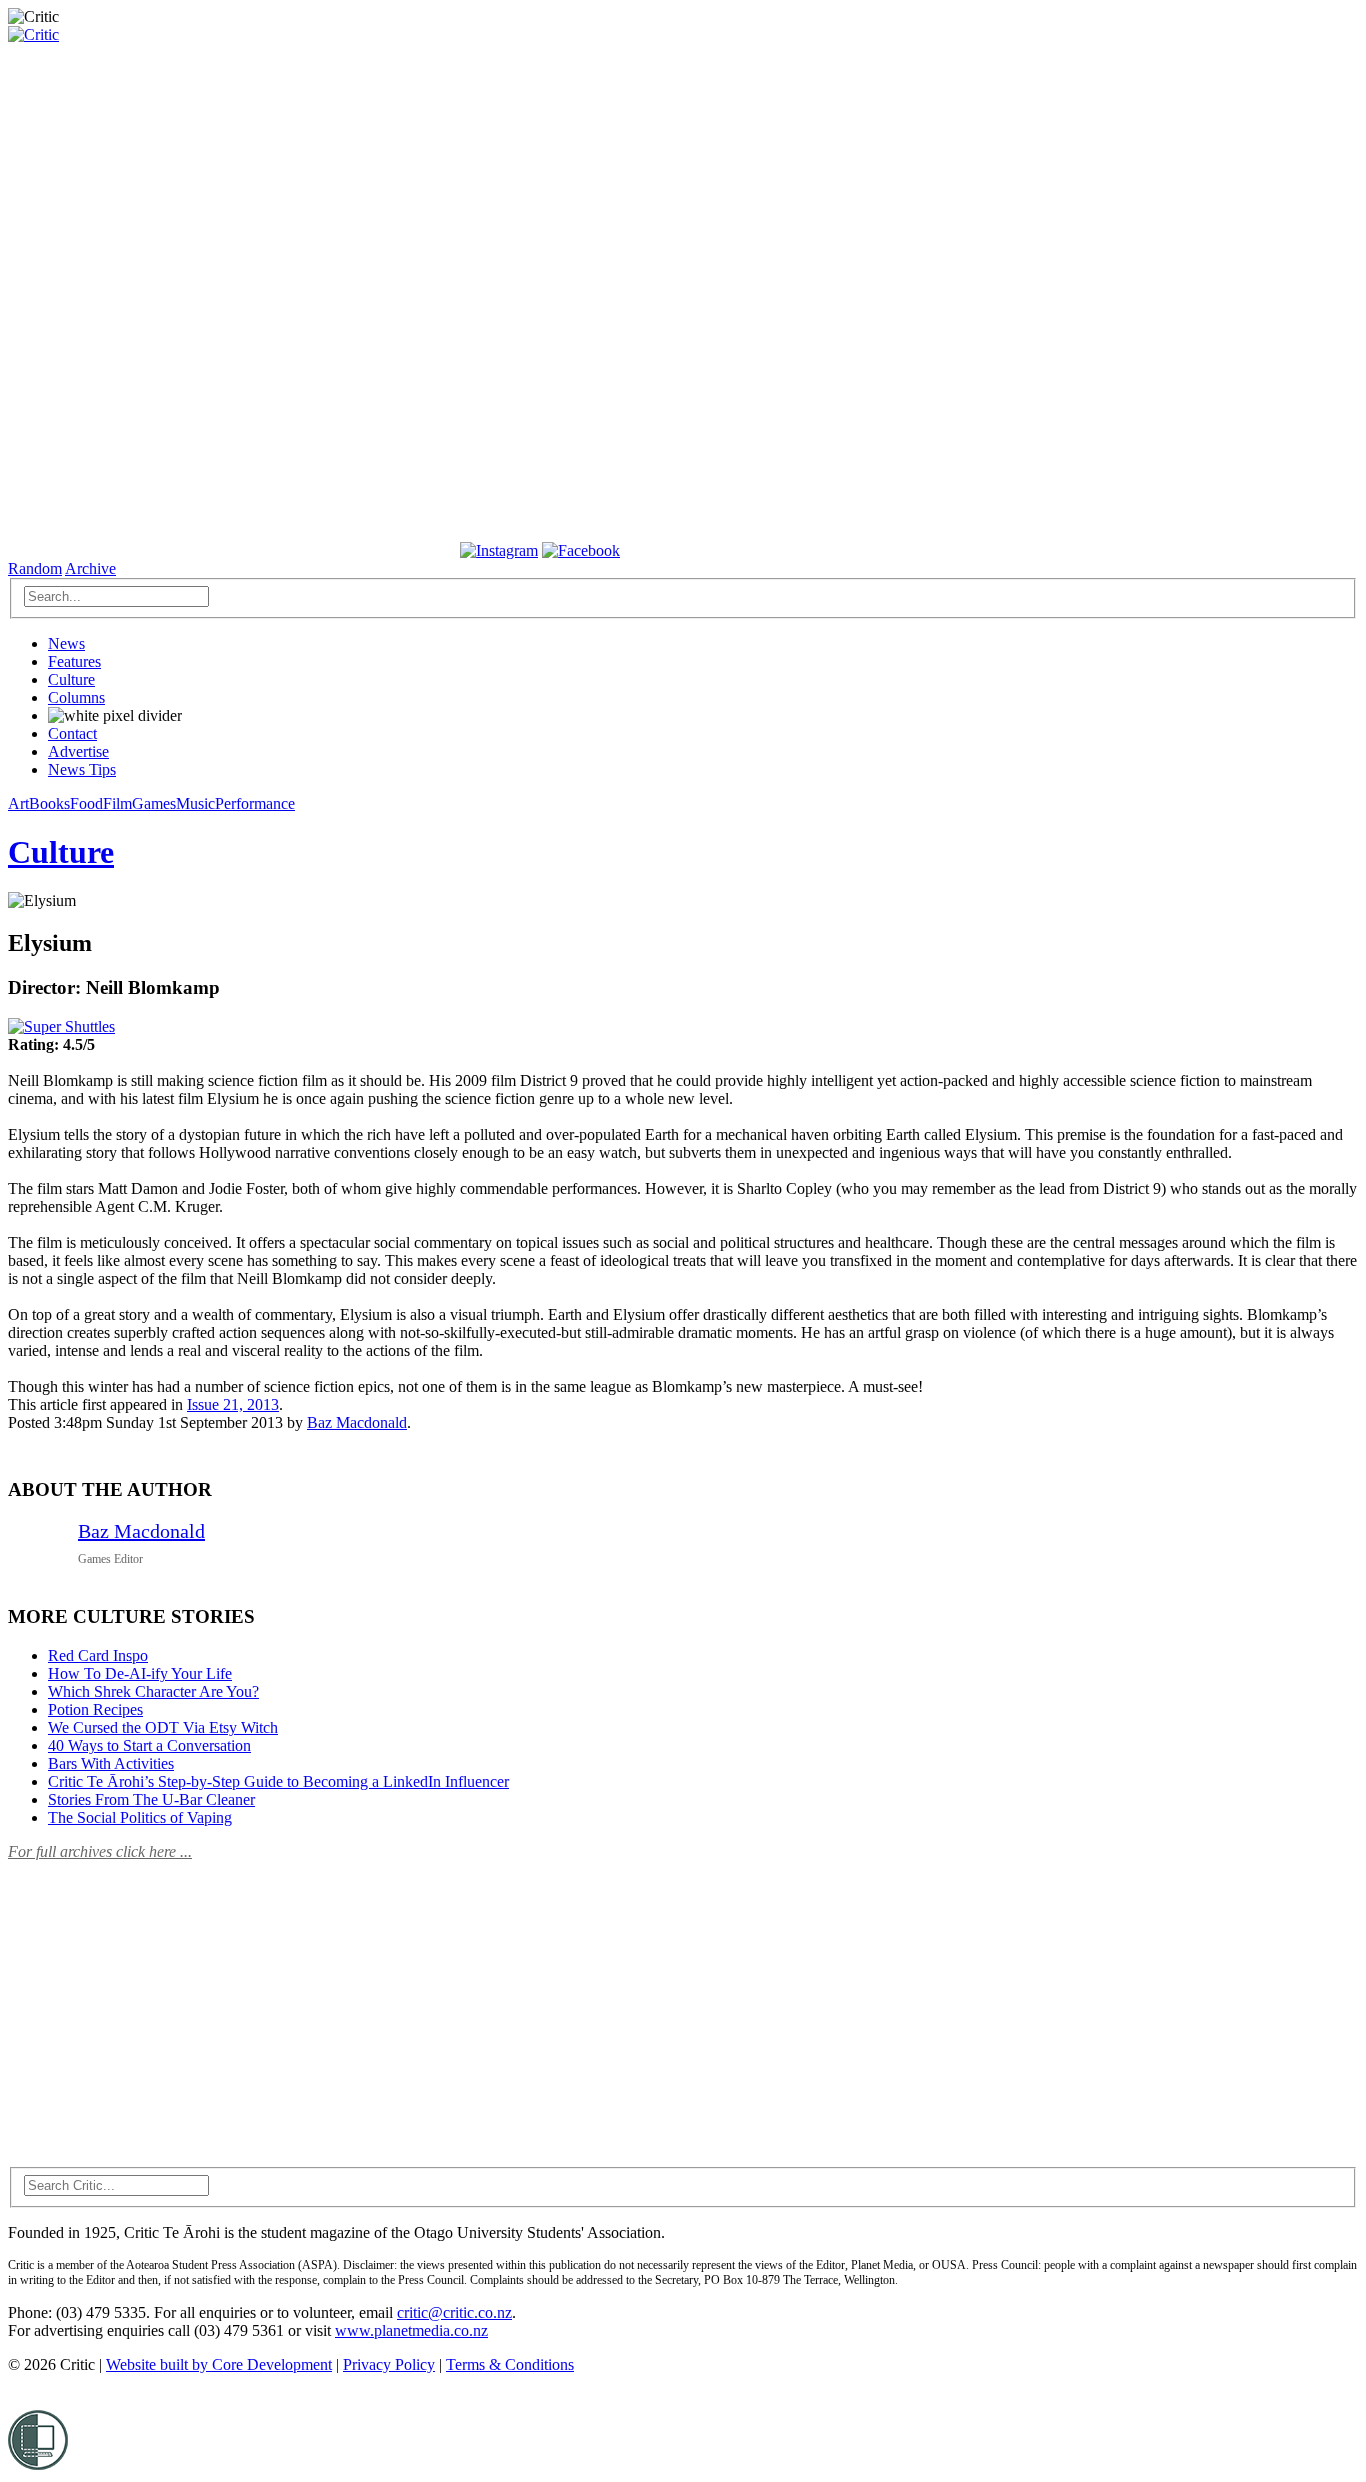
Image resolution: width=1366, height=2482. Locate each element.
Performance (255, 803)
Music (195, 803)
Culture (71, 679)
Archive (90, 568)
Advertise (78, 751)
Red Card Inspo (98, 1655)
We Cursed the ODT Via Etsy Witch (163, 1727)
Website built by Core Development (219, 2364)
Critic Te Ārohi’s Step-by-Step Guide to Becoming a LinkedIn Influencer (278, 1781)
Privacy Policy (389, 2364)
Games (154, 803)
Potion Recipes (95, 1709)
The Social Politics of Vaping (140, 1817)
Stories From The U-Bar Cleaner (151, 1799)
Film (117, 803)
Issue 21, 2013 (233, 1404)
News (66, 643)
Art (18, 803)
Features (74, 661)
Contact (72, 733)
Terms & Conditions (510, 2364)
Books (49, 803)
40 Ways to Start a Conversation (149, 1745)
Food (86, 803)
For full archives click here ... (100, 1851)
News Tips (82, 769)
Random (35, 568)
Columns (76, 697)
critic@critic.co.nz (454, 2312)
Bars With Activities (111, 1763)
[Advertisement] (158, 2002)
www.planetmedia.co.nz (411, 2330)
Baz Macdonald (357, 1422)
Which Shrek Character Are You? (153, 1691)
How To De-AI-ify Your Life (140, 1673)
